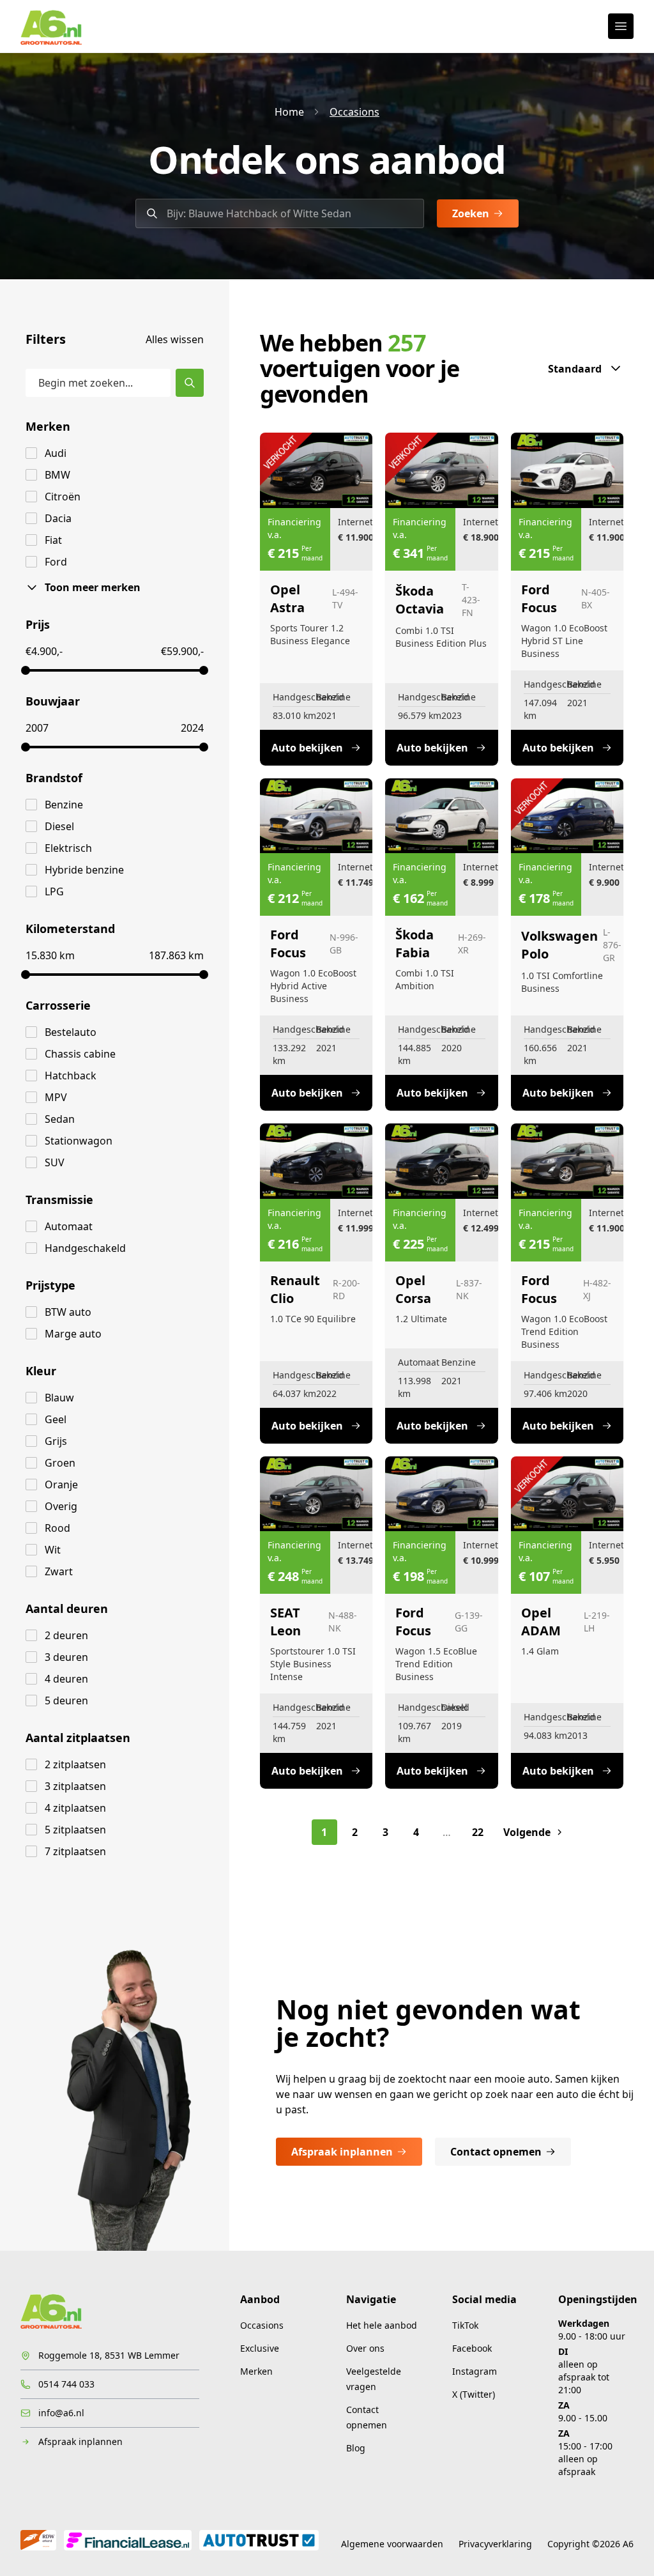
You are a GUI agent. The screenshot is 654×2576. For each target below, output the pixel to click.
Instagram (475, 2371)
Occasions (354, 112)
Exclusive (260, 2348)
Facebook (472, 2348)
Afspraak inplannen (342, 2152)
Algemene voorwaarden (392, 2544)
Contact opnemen (496, 2152)
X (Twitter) (474, 2394)
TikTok (465, 2325)
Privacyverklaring (495, 2544)
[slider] (26, 670)
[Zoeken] (190, 383)
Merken (256, 2371)
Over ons (365, 2348)
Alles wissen (175, 339)
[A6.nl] (51, 26)
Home (289, 112)
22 (478, 1832)
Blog (356, 2448)
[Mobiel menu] (621, 26)
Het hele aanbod (382, 2325)
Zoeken (471, 213)
